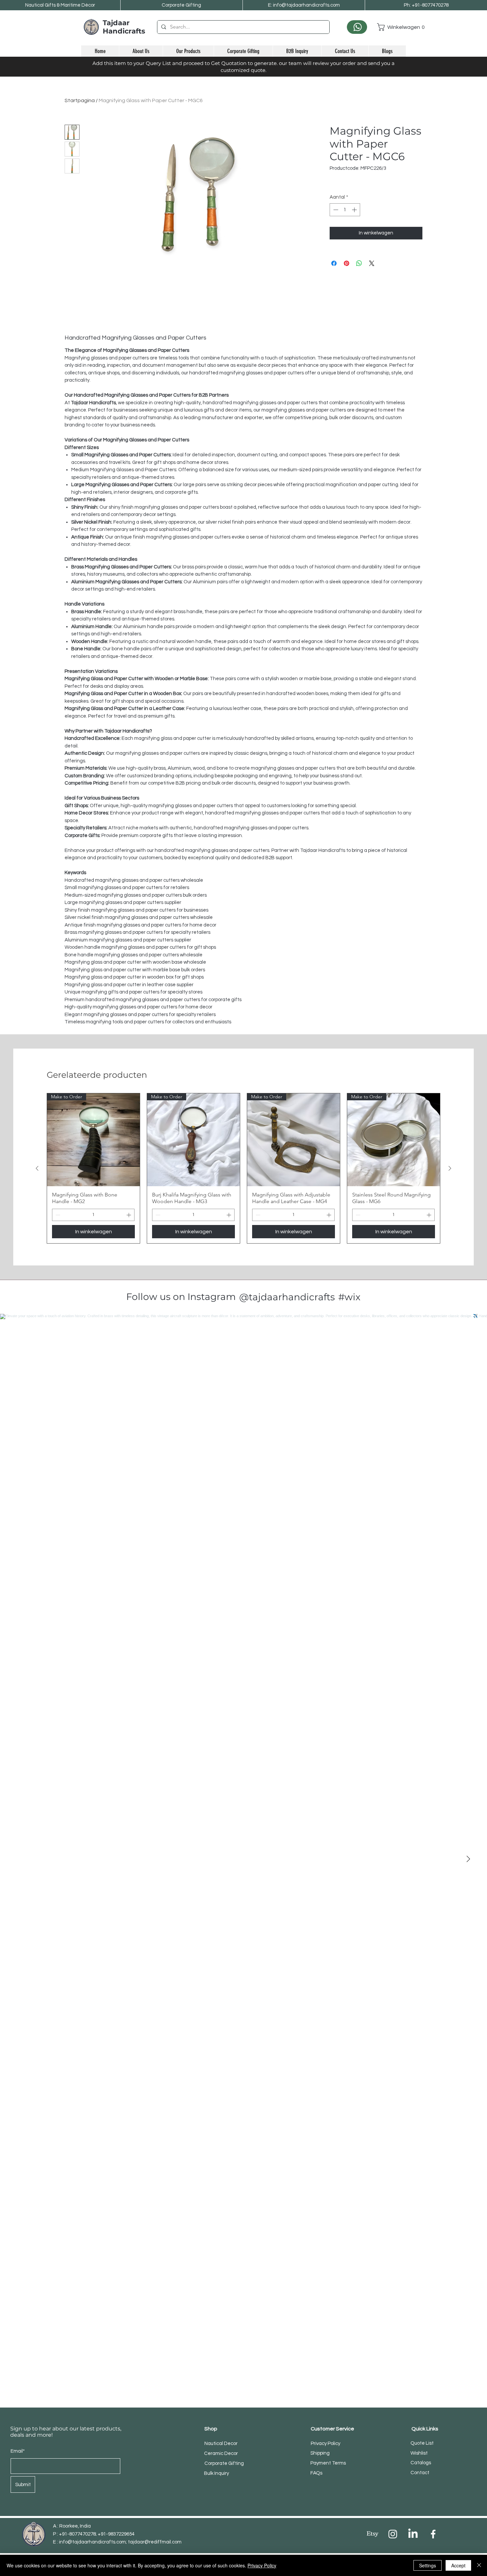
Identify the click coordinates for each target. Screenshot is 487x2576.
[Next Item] (468, 1859)
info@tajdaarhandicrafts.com (92, 2542)
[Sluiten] (479, 2565)
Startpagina (80, 100)
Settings (428, 2565)
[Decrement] (335, 210)
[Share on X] (372, 263)
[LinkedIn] (413, 2534)
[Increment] (355, 210)
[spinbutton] (345, 210)
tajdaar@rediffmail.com (155, 2542)
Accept (458, 2565)
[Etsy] (373, 2534)
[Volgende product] (450, 1168)
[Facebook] (433, 2534)
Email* (18, 2451)
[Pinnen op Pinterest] (347, 263)
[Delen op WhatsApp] (359, 263)
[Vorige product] (37, 1168)
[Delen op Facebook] (334, 263)
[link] (391, 27)
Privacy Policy (262, 2565)
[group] (243, 1168)
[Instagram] (393, 2534)
